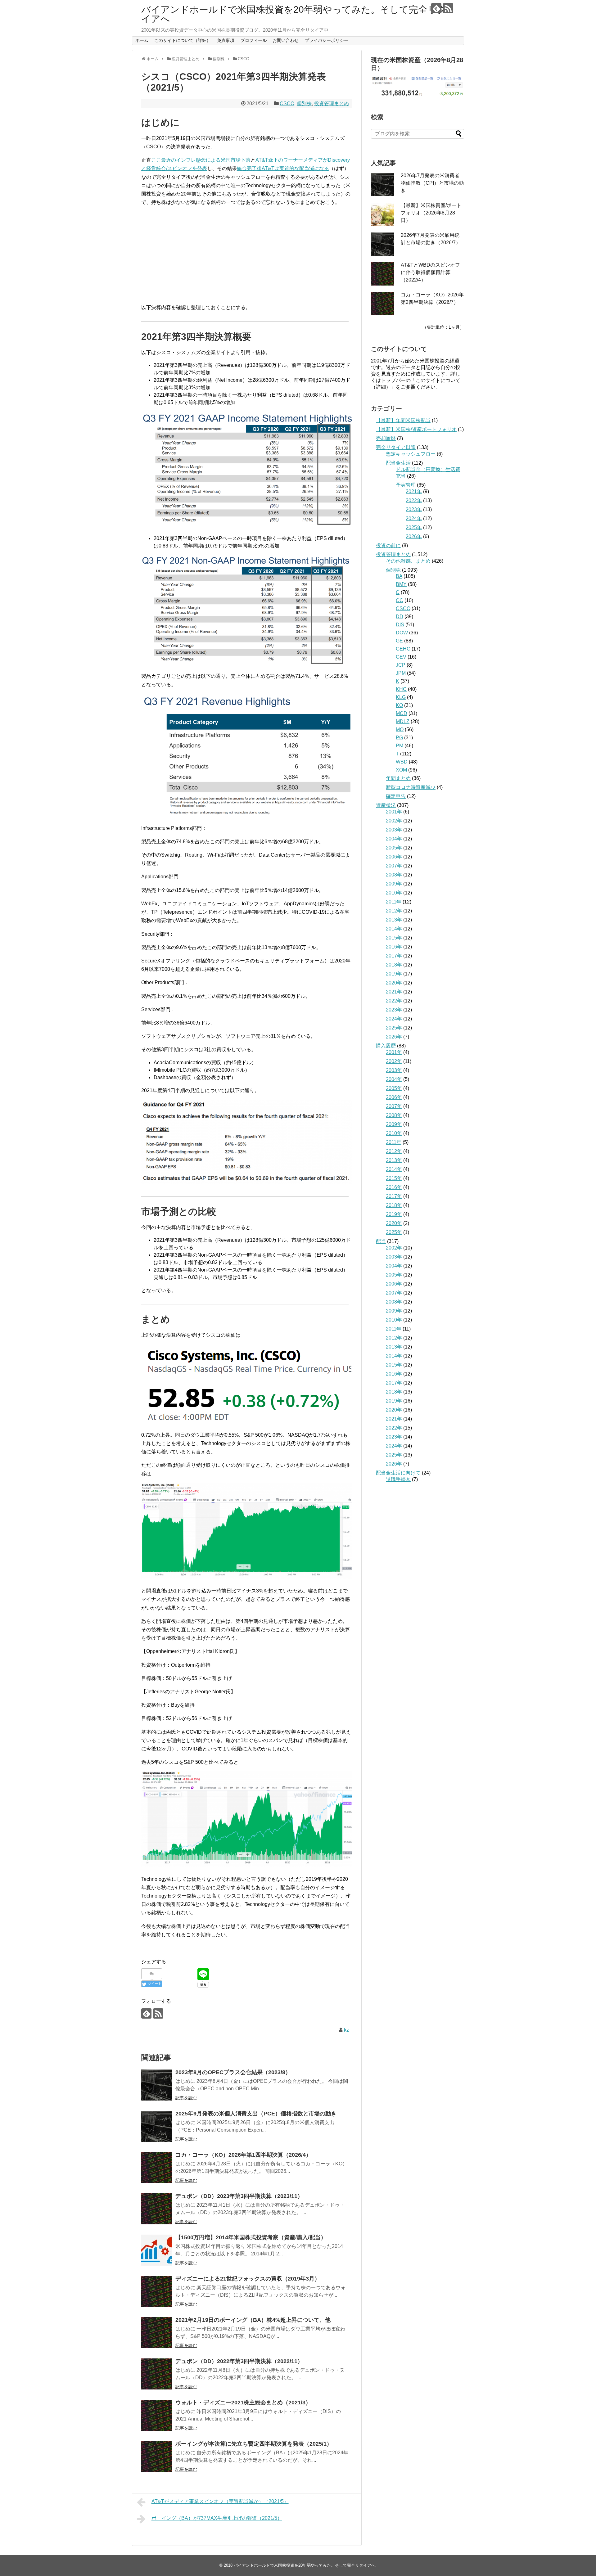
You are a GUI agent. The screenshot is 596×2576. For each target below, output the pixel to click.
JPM (401, 673)
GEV (401, 657)
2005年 (394, 848)
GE (399, 641)
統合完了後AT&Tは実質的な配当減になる (283, 168)
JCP (401, 665)
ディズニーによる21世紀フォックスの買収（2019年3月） (248, 2279)
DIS (400, 625)
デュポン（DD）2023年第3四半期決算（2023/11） (239, 2196)
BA (399, 576)
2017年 (394, 956)
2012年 (394, 911)
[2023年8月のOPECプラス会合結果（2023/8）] (157, 2085)
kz (346, 2030)
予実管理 (406, 485)
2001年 (394, 812)
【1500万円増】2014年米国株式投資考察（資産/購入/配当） (251, 2237)
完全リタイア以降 (396, 447)
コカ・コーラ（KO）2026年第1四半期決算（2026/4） (243, 2155)
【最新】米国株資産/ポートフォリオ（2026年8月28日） (431, 213)
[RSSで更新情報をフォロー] (448, 8)
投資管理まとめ (332, 104)
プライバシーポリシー (327, 40)
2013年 (394, 920)
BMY (401, 584)
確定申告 (396, 796)
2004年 (394, 839)
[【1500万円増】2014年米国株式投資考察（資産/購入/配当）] (157, 2250)
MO (400, 730)
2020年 (394, 983)
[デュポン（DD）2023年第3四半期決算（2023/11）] (157, 2209)
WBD (402, 762)
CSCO (287, 104)
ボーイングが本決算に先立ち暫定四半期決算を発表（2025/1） (254, 2444)
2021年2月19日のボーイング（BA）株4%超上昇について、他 (253, 2320)
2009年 (394, 884)
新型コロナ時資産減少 (411, 787)
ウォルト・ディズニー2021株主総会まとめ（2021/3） (243, 2403)
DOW (402, 633)
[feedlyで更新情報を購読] (436, 8)
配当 (381, 1241)
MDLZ (403, 721)
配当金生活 (398, 463)
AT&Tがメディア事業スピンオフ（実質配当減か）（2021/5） (220, 2501)
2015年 (394, 938)
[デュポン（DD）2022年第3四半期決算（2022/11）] (157, 2374)
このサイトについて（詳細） (183, 40)
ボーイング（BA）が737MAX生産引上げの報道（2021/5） (217, 2518)
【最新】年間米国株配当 (403, 420)
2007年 (394, 866)
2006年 (394, 857)
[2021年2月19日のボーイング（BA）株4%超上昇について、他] (157, 2333)
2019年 (394, 974)
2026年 (414, 536)
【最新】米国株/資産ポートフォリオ (416, 429)
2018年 (394, 965)
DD (400, 617)
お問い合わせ (286, 40)
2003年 (394, 830)
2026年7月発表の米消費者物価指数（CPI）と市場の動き (432, 183)
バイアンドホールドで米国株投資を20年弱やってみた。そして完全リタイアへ (294, 14)
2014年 (394, 929)
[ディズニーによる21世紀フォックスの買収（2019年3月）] (157, 2291)
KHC (401, 689)
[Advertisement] (247, 255)
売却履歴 (386, 438)
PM (400, 746)
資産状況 (386, 805)
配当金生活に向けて (398, 1473)
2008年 (394, 875)
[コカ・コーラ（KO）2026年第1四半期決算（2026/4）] (157, 2168)
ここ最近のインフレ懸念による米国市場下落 (201, 160)
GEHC (403, 649)
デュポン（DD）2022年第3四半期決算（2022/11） (239, 2361)
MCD (402, 713)
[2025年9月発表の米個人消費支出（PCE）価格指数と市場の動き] (157, 2126)
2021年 (414, 491)
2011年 (394, 902)
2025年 (414, 527)
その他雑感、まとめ (408, 561)
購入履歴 (386, 1046)
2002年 (394, 821)
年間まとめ (398, 778)
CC (400, 600)
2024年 (414, 518)
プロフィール (254, 40)
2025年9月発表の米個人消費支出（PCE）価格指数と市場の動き (256, 2114)
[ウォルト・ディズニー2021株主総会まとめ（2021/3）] (157, 2415)
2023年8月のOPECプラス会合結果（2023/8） (233, 2072)
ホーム (142, 40)
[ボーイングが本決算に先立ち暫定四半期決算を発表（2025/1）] (157, 2457)
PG (399, 738)
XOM (401, 770)
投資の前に (388, 545)
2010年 (394, 893)
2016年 (394, 947)
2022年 (414, 500)
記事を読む (186, 2098)
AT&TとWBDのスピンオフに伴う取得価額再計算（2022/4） (430, 272)
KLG (401, 697)
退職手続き (398, 1479)
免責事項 (226, 40)
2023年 (414, 509)
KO (399, 705)
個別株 (304, 104)
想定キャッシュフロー (411, 454)
